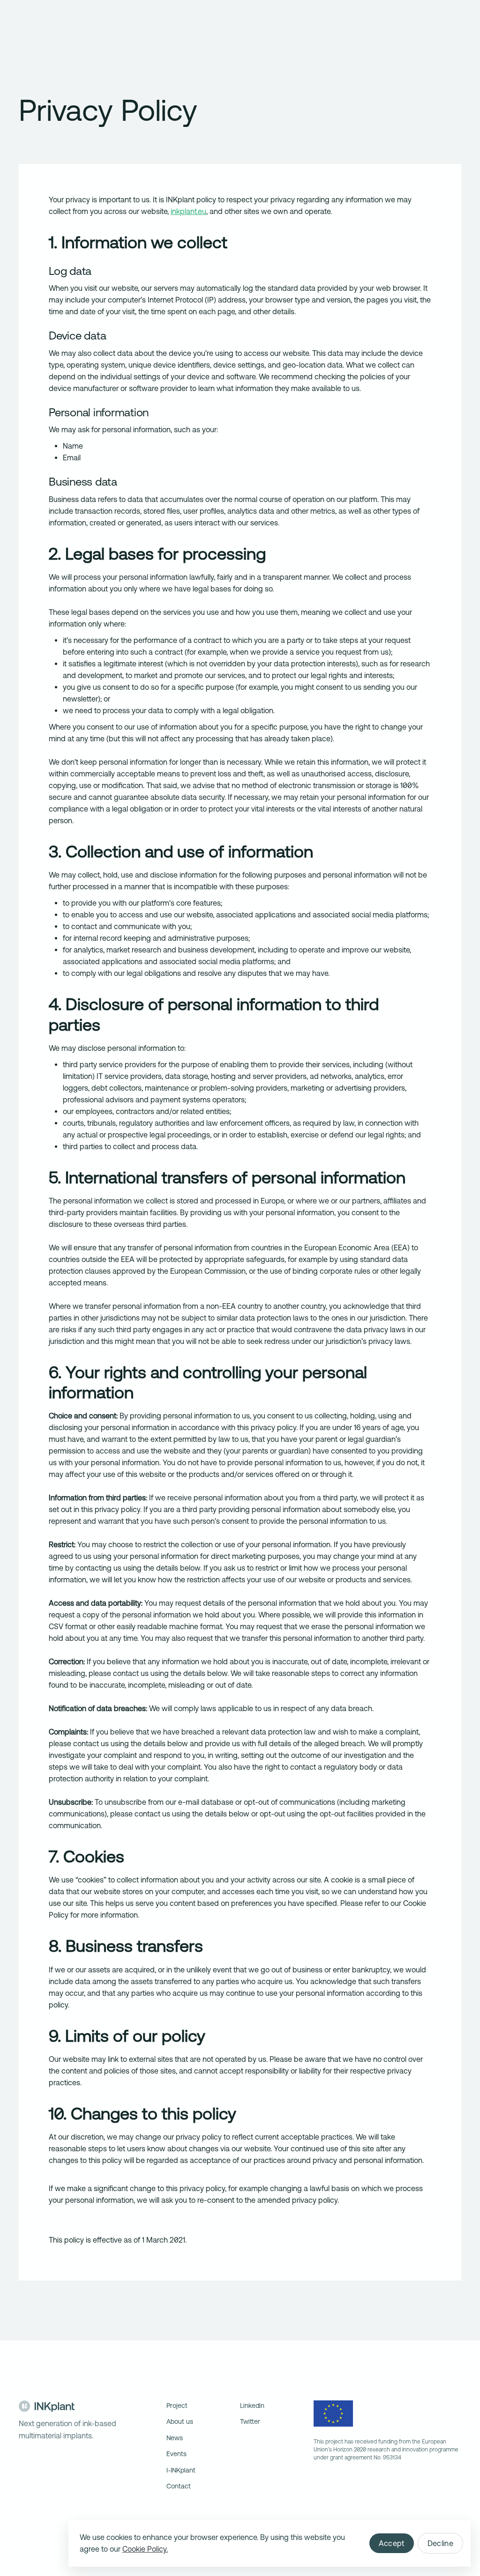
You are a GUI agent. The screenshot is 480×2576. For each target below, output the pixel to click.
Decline (440, 2543)
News (175, 2438)
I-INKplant (181, 2470)
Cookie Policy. (145, 2549)
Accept (392, 2543)
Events (176, 2454)
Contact (179, 2486)
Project (177, 2406)
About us (180, 2421)
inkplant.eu (188, 211)
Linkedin (252, 2406)
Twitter (250, 2421)
